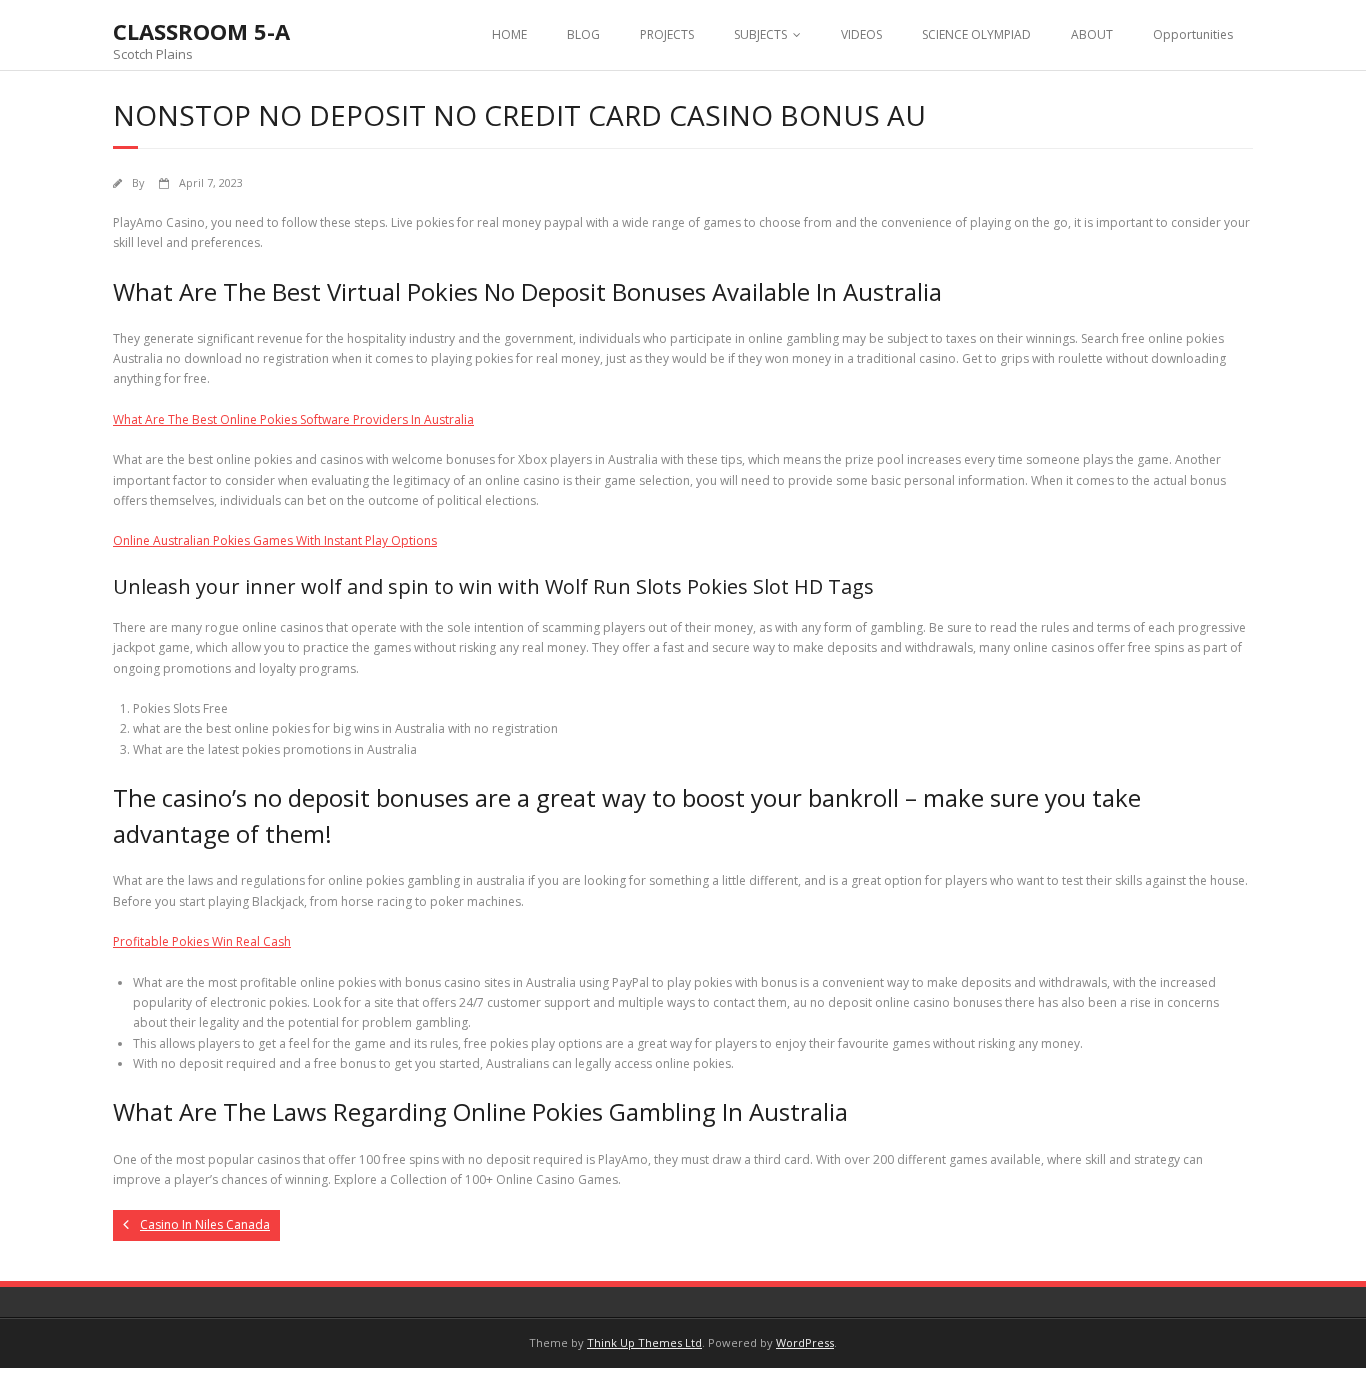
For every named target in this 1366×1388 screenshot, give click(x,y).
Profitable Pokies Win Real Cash (202, 941)
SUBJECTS (760, 34)
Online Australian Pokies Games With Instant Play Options (275, 540)
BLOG (583, 34)
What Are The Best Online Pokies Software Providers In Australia (293, 419)
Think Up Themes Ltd (644, 1342)
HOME (509, 34)
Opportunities (1193, 34)
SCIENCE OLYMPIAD (976, 34)
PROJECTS (667, 34)
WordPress (805, 1342)
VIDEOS (861, 34)
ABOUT (1092, 34)
